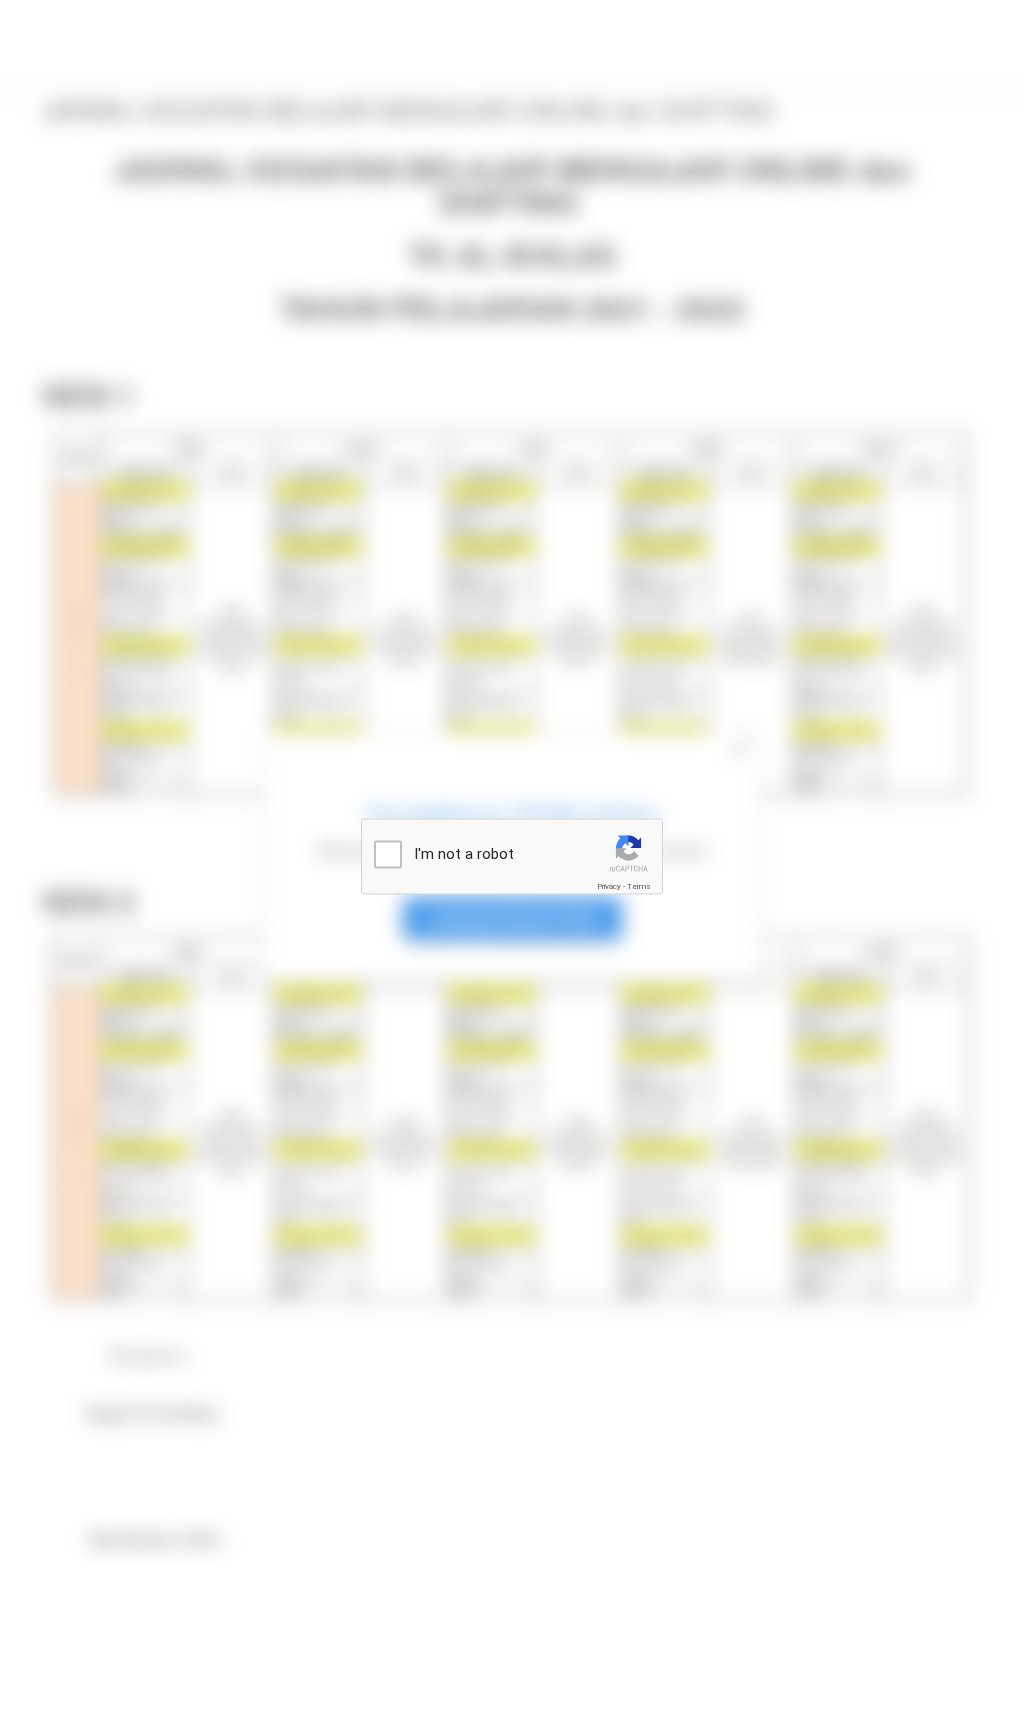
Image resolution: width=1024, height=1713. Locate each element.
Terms (639, 886)
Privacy (609, 886)
